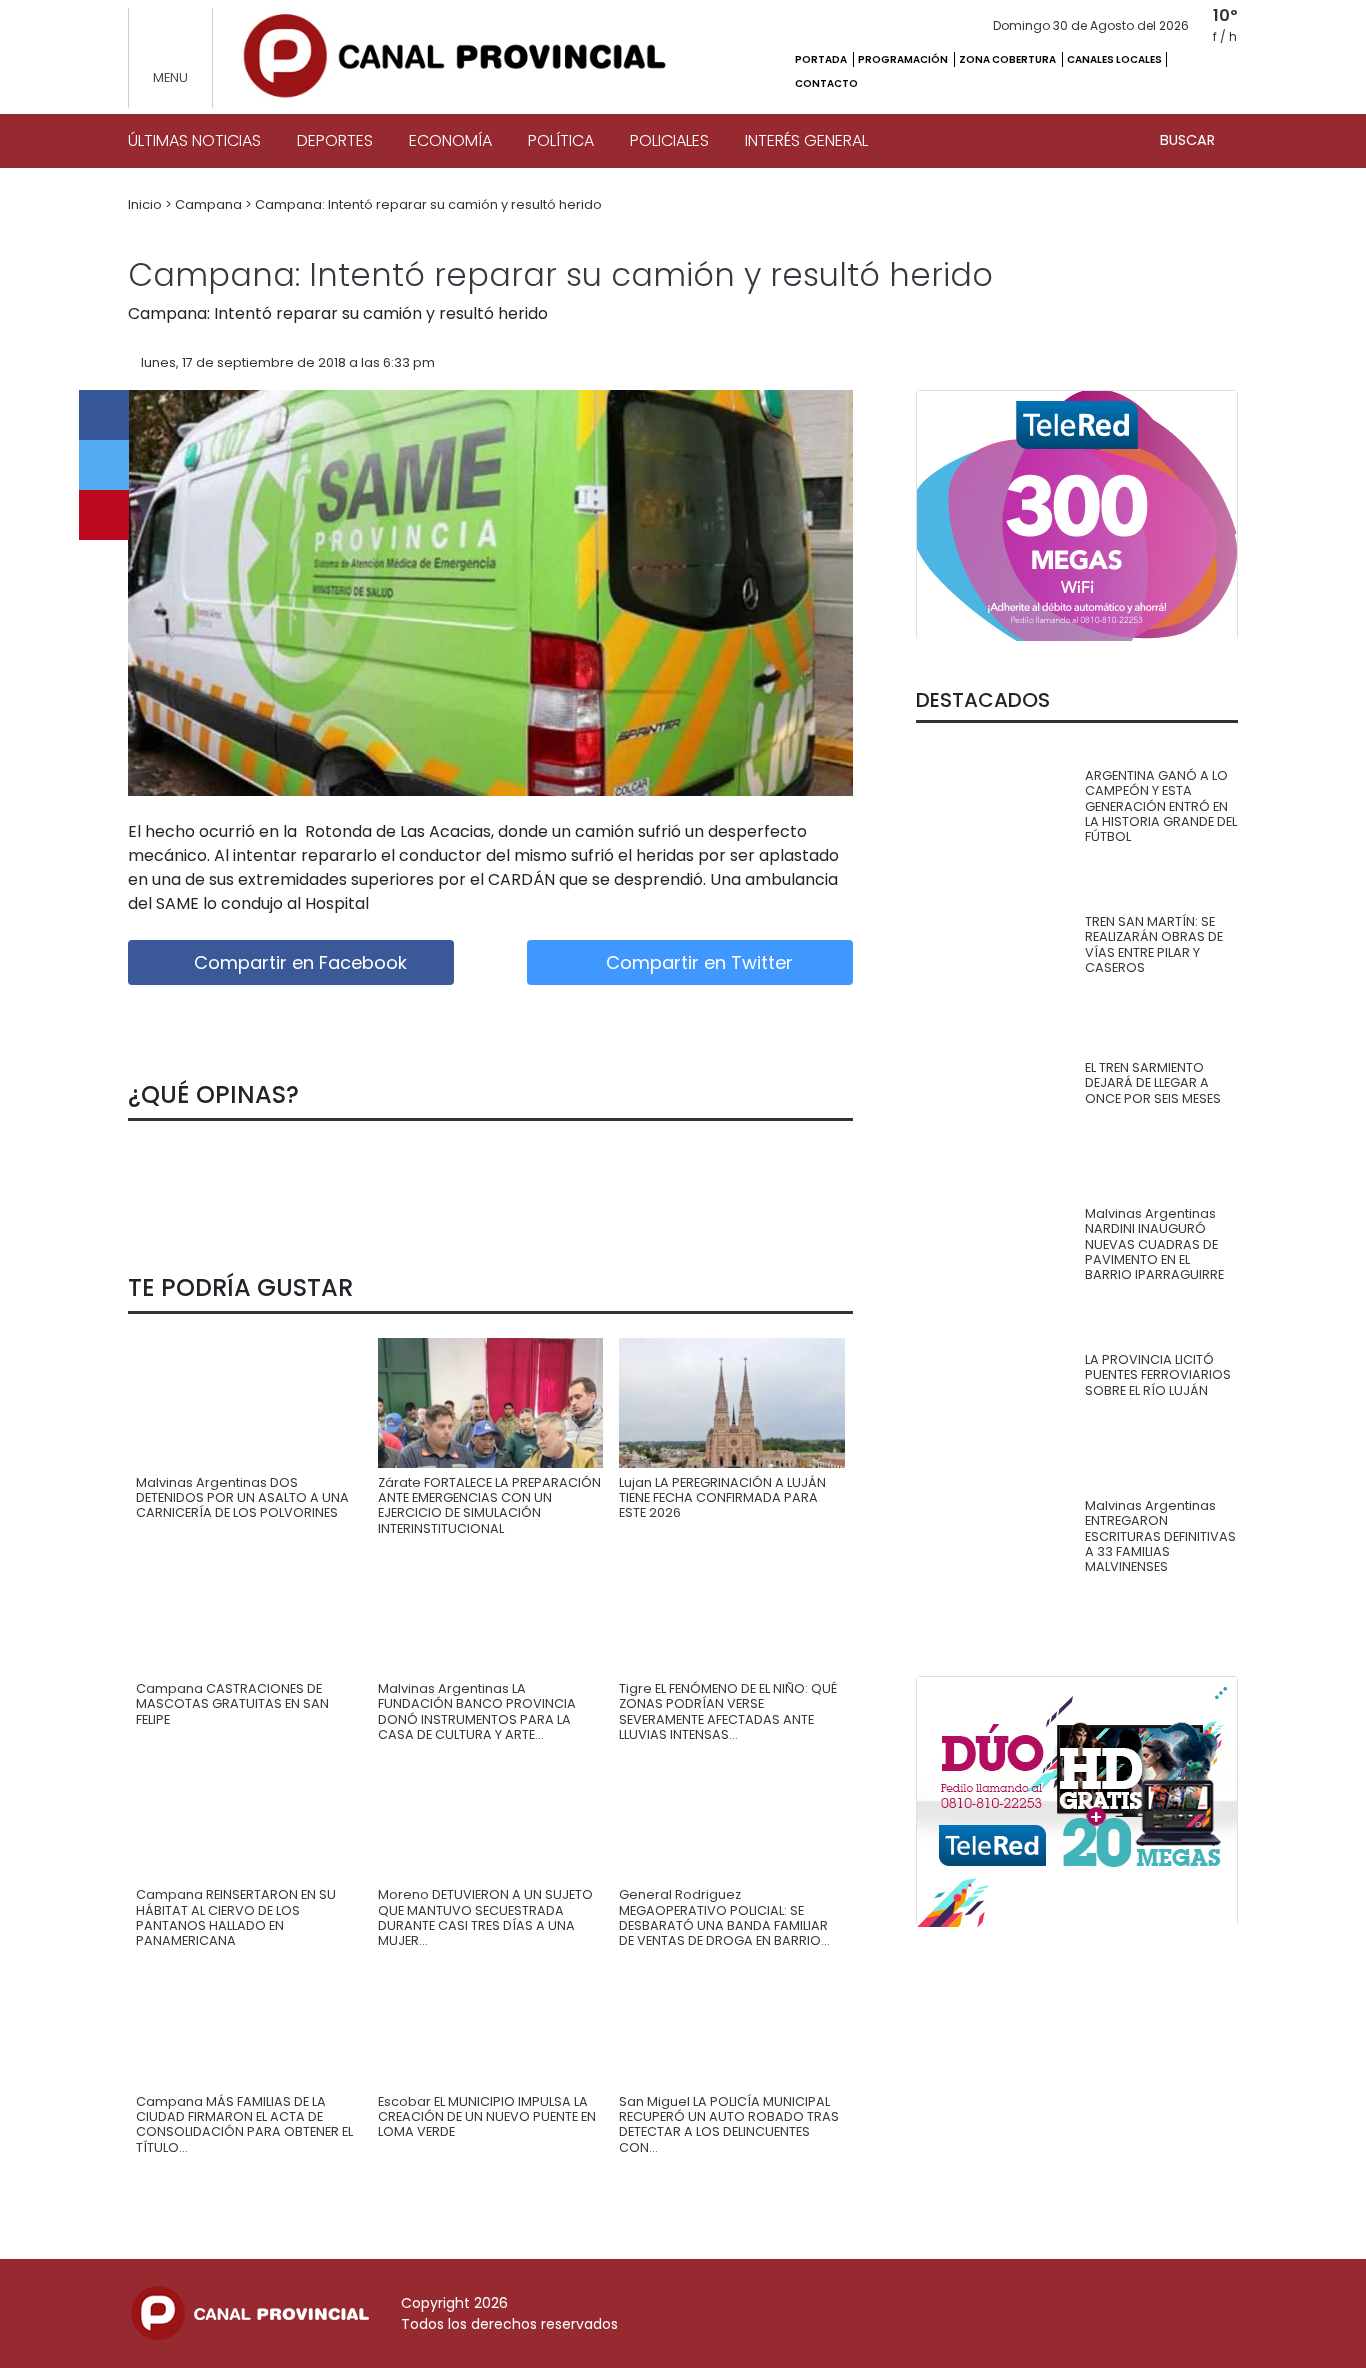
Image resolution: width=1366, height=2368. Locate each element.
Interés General (806, 140)
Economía (450, 140)
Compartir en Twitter (697, 962)
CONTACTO (826, 83)
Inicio (146, 204)
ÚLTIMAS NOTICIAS (194, 140)
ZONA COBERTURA (1008, 59)
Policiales (669, 140)
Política (561, 140)
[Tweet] (104, 465)
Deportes (335, 140)
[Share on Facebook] (104, 415)
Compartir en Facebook (298, 962)
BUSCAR (1189, 140)
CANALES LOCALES (1114, 59)
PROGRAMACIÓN (904, 59)
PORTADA (822, 59)
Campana (210, 204)
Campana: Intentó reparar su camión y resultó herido (428, 204)
